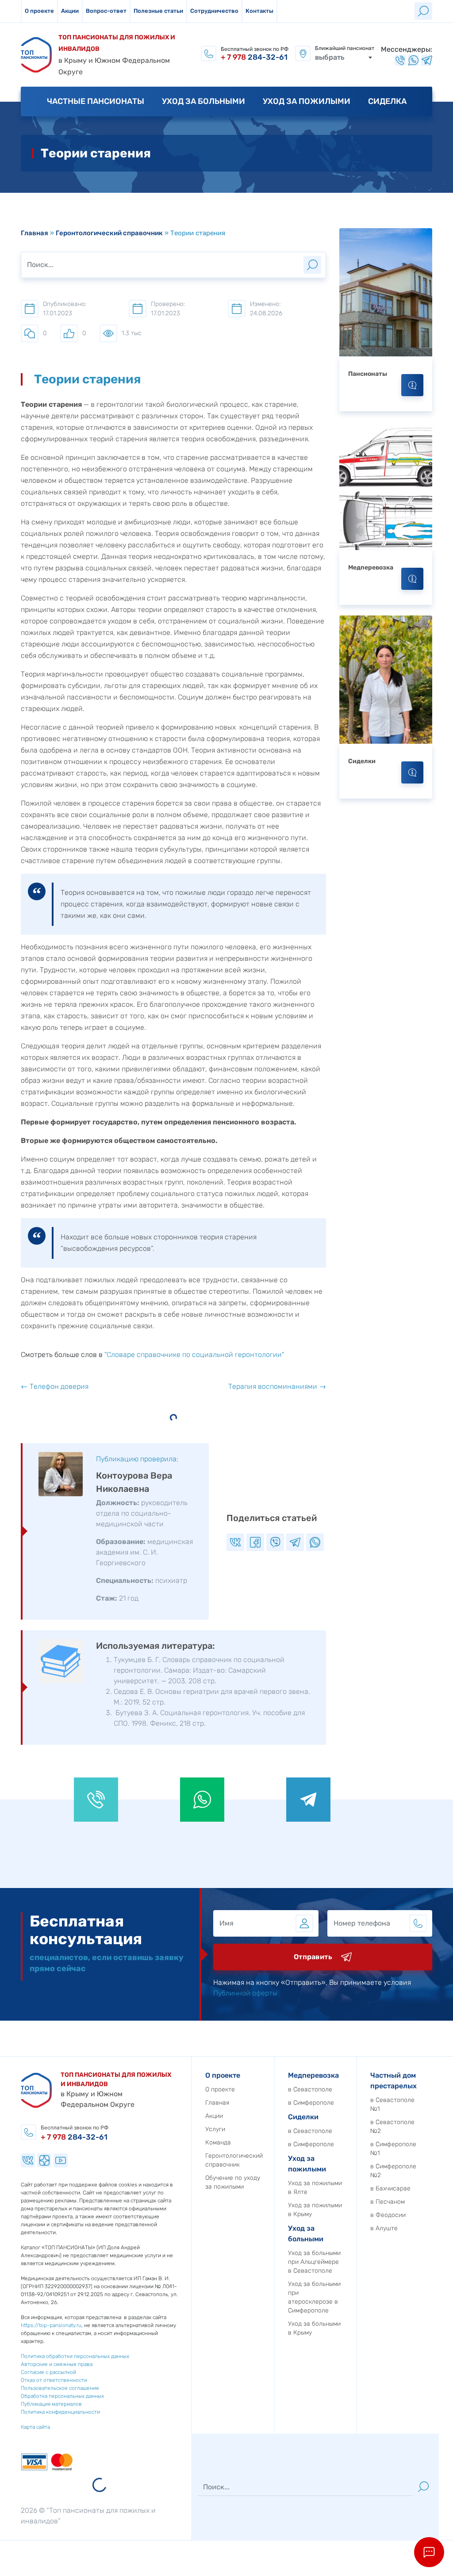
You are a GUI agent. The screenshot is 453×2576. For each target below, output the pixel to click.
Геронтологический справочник (109, 233)
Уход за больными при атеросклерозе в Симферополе (314, 2297)
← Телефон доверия (55, 1386)
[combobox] (344, 57)
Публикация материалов (51, 2404)
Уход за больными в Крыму (314, 2328)
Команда (218, 2142)
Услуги (215, 2129)
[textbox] (344, 57)
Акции (70, 11)
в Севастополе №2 (392, 2127)
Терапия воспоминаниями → (277, 1386)
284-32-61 (254, 57)
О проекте (39, 11)
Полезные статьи (158, 11)
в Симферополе (311, 2103)
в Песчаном (388, 2202)
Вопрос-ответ (106, 11)
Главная (35, 233)
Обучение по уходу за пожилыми (233, 2182)
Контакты (259, 11)
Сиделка (387, 101)
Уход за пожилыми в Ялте (315, 2188)
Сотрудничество (214, 11)
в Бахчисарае (390, 2188)
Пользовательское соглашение (60, 2388)
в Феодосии (388, 2215)
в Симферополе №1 (393, 2149)
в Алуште (384, 2228)
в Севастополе (310, 2089)
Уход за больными (203, 101)
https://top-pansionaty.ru (51, 2325)
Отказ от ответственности (54, 2380)
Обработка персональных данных (62, 2396)
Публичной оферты (245, 1993)
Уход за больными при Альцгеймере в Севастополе (314, 2262)
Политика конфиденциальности (60, 2412)
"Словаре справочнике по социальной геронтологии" (194, 1355)
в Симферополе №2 (393, 2171)
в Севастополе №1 (392, 2104)
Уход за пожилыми (307, 101)
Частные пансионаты (96, 101)
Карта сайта (35, 2427)
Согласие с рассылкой (48, 2372)
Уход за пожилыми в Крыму (315, 2210)
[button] (429, 2552)
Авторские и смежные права (57, 2364)
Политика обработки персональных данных (75, 2356)
